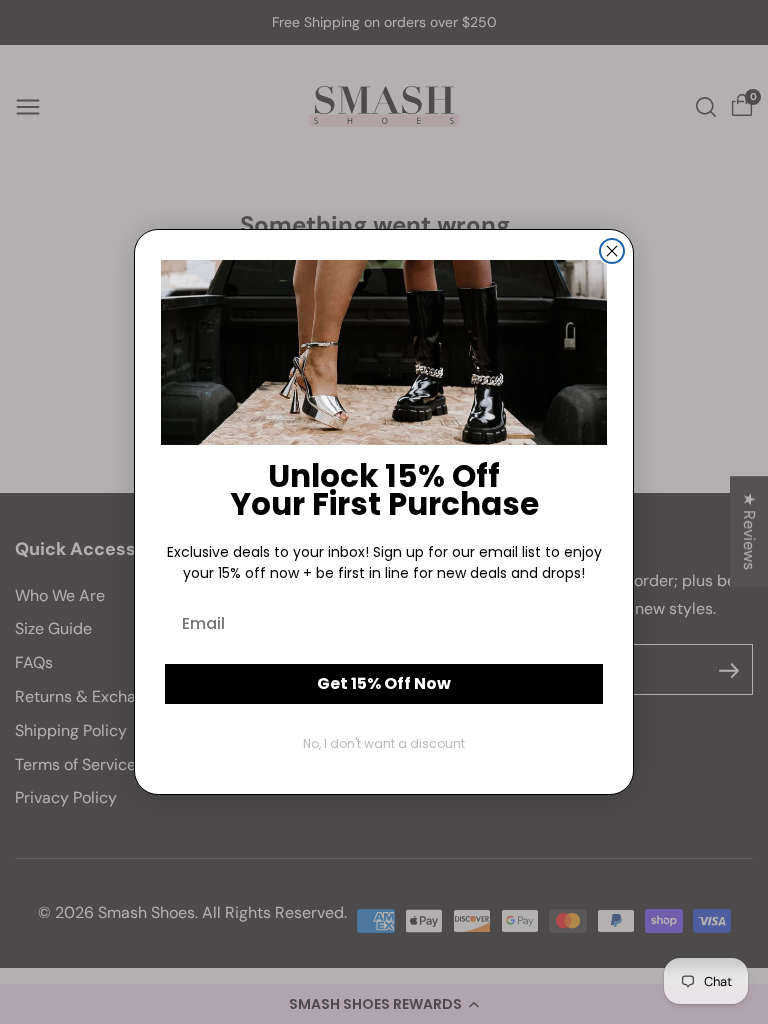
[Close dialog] (612, 251)
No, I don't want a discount (384, 743)
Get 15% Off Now (384, 683)
